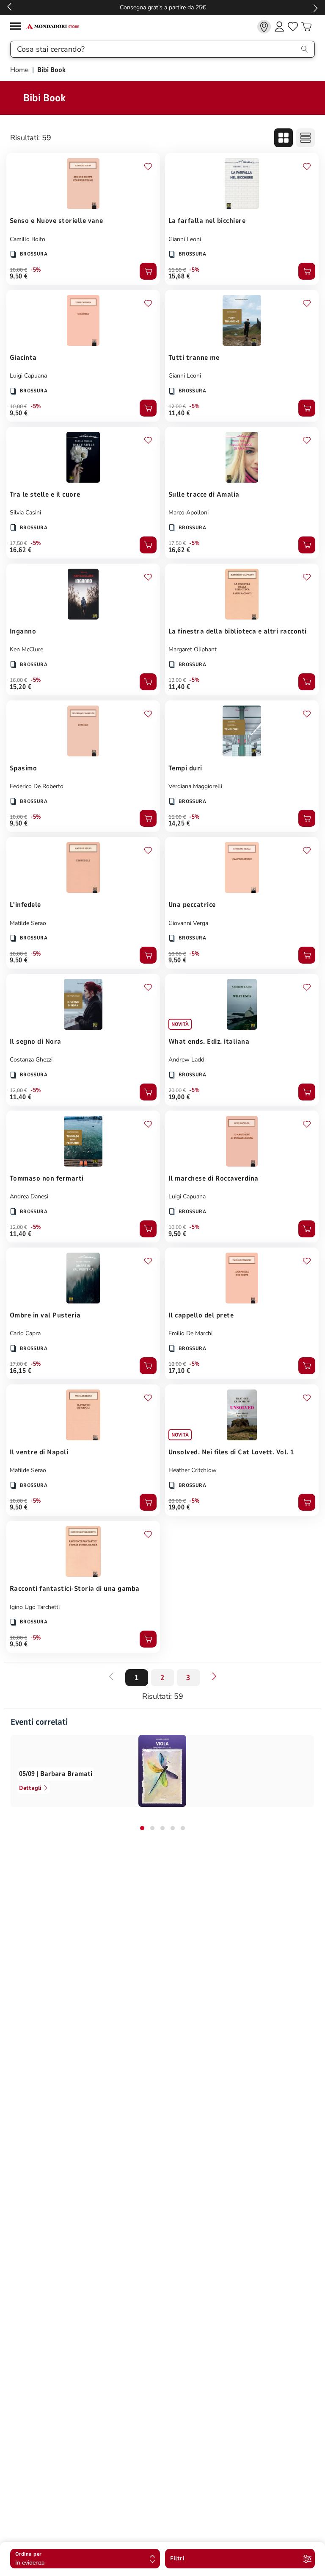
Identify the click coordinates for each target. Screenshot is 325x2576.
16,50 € (177, 270)
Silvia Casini (25, 513)
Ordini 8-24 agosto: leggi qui (163, 7)
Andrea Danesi (29, 1196)
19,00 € (179, 1097)
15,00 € (177, 817)
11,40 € (179, 413)
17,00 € (18, 1364)
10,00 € (18, 270)
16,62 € (21, 550)
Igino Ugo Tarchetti (35, 1607)
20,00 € (177, 1090)
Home (20, 70)
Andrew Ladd (186, 1060)
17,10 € (179, 1371)
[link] (264, 27)
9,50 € (19, 276)
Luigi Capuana (28, 376)
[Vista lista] (306, 138)
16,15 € (21, 1371)
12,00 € (177, 406)
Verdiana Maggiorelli (195, 786)
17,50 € (18, 543)
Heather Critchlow (193, 1470)
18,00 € (177, 1364)
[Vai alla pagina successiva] (214, 1676)
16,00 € (18, 680)
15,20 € (21, 687)
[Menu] (18, 27)
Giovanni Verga (188, 923)
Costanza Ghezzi (31, 1060)
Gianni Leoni (185, 239)
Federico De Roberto (37, 786)
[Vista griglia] (284, 138)
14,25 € (179, 823)
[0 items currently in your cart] (306, 27)
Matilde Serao (28, 923)
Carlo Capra (25, 1333)
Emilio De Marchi (190, 1333)
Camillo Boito (28, 239)
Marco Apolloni (189, 513)
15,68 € (179, 276)
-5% (36, 270)
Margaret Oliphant (193, 649)
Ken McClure (26, 649)
